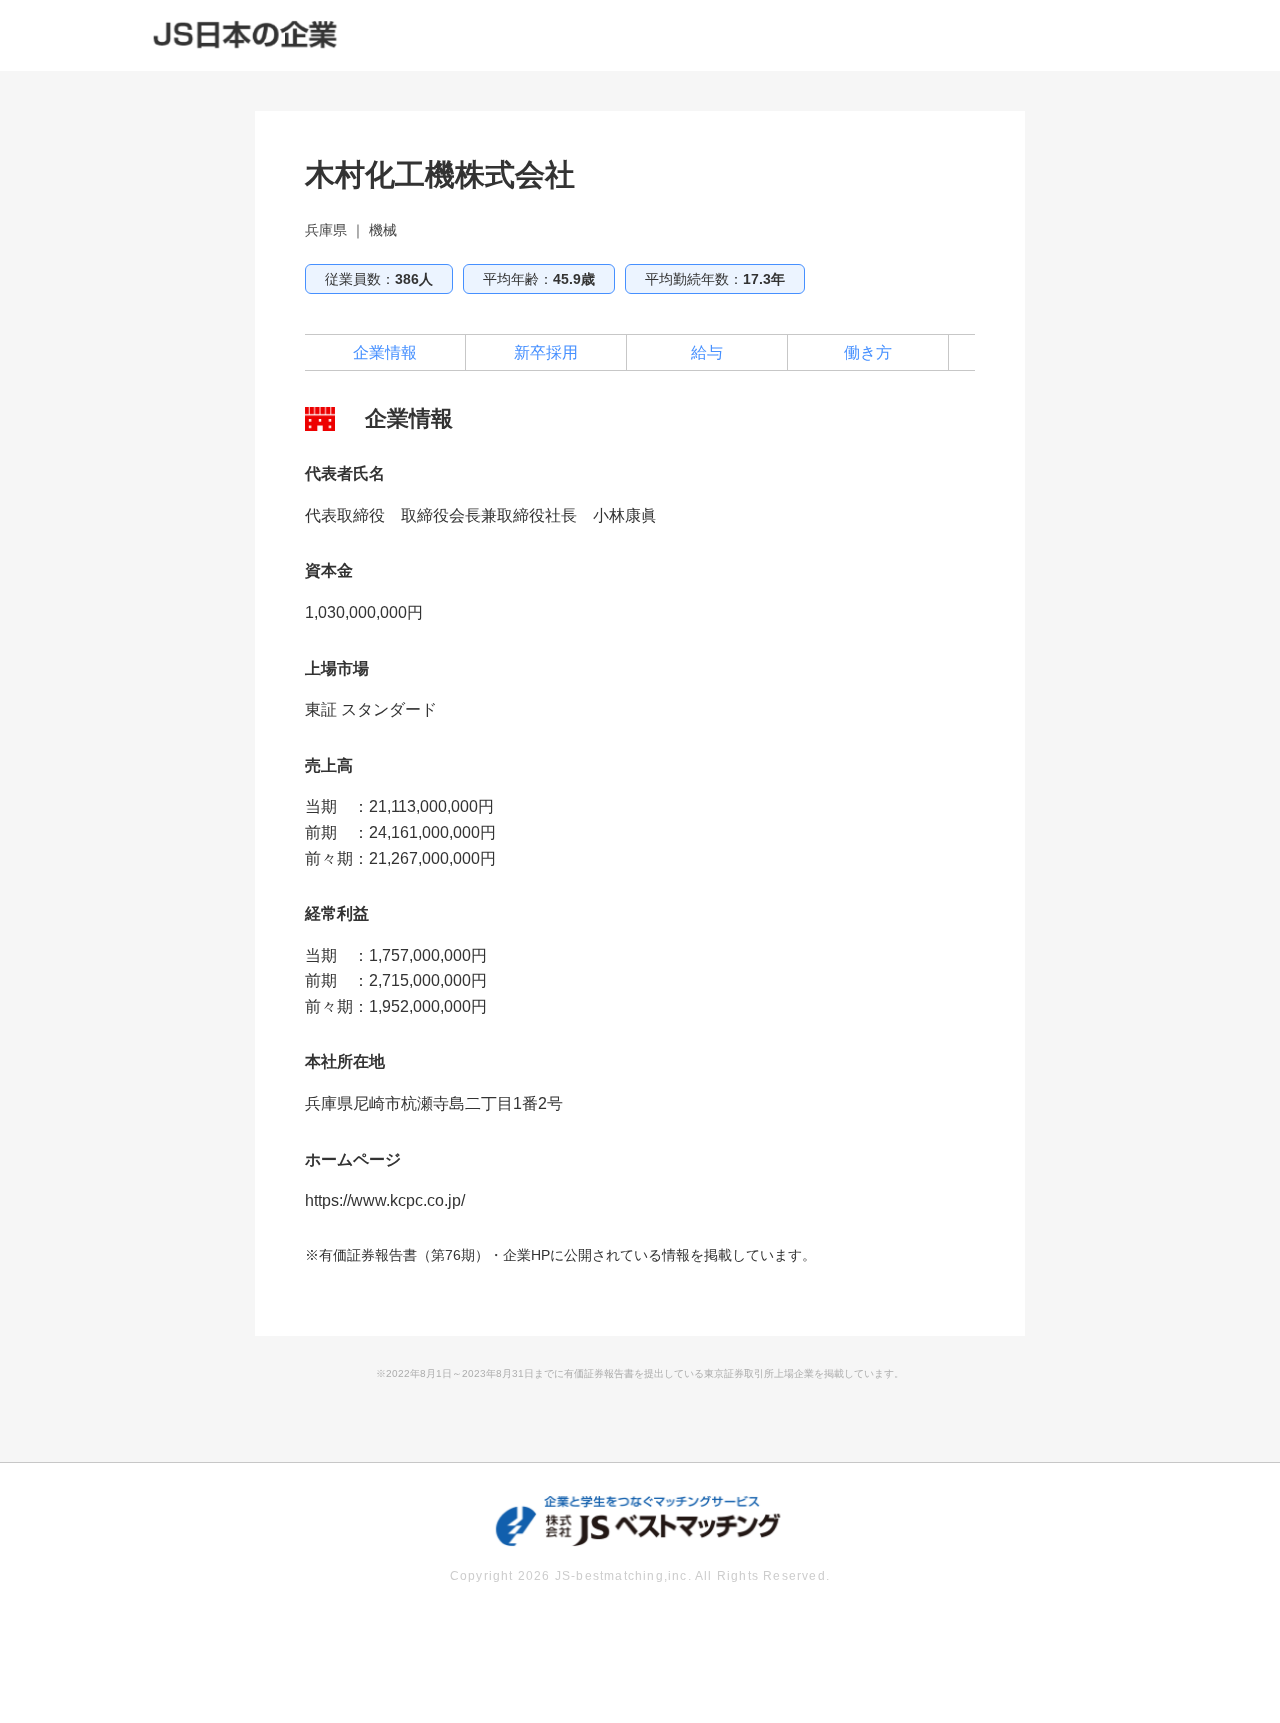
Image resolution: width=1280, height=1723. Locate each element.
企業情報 (385, 352)
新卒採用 (546, 352)
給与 (707, 352)
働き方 (868, 352)
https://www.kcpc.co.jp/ (385, 1200)
